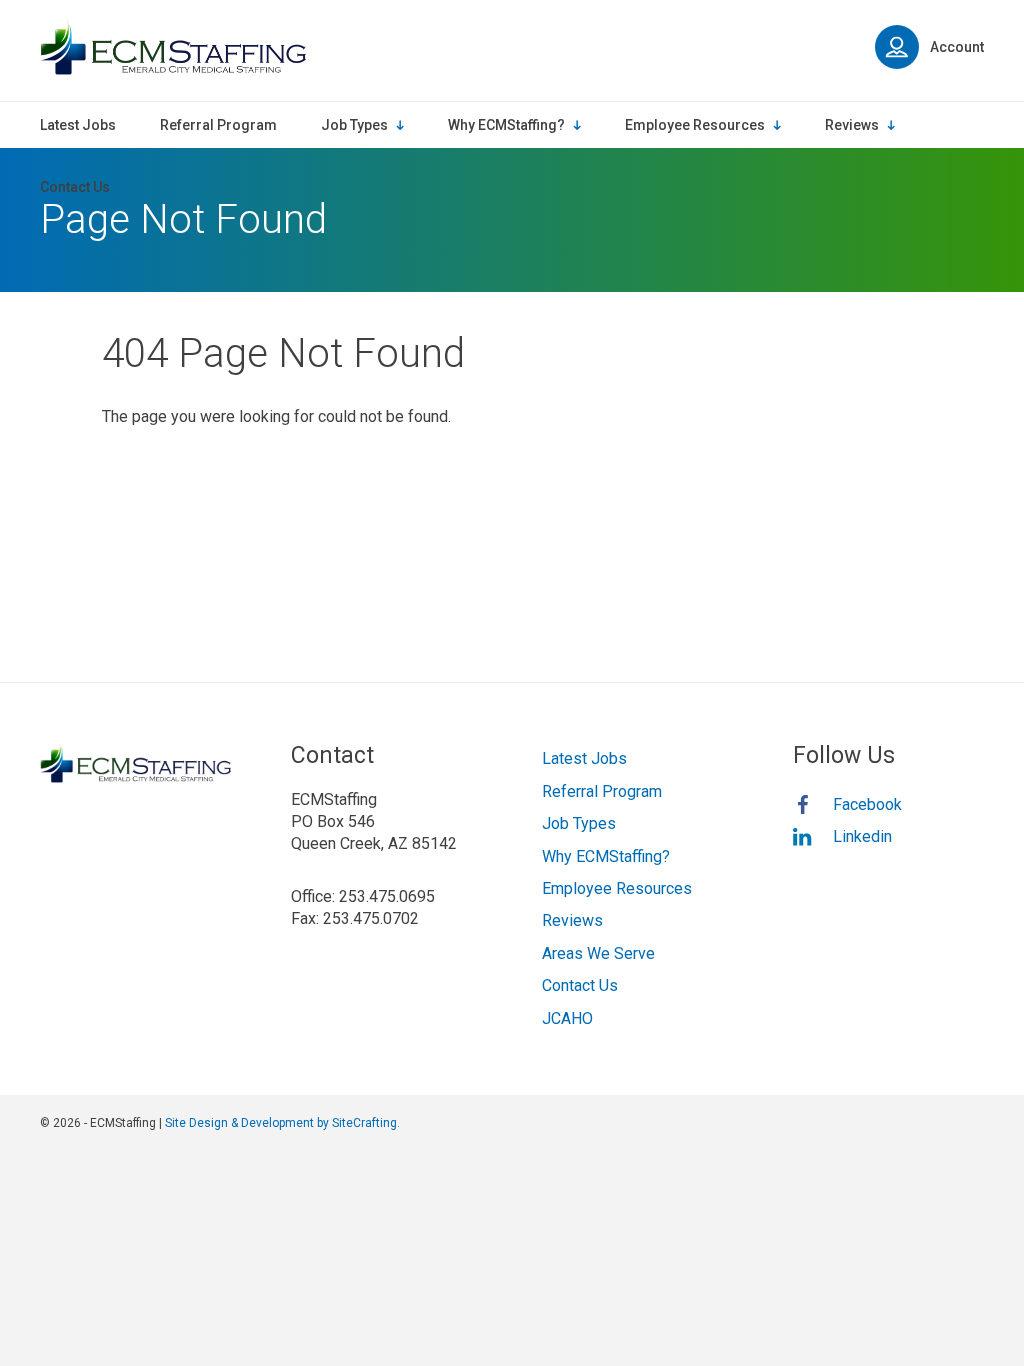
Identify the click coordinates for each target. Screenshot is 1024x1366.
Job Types (579, 823)
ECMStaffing (173, 47)
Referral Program (602, 791)
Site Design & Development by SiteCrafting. (282, 1123)
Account (957, 47)
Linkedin (862, 836)
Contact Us (580, 985)
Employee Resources (617, 888)
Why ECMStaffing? (606, 856)
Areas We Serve (598, 953)
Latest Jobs (584, 758)
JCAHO (567, 1018)
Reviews (572, 920)
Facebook (867, 804)
